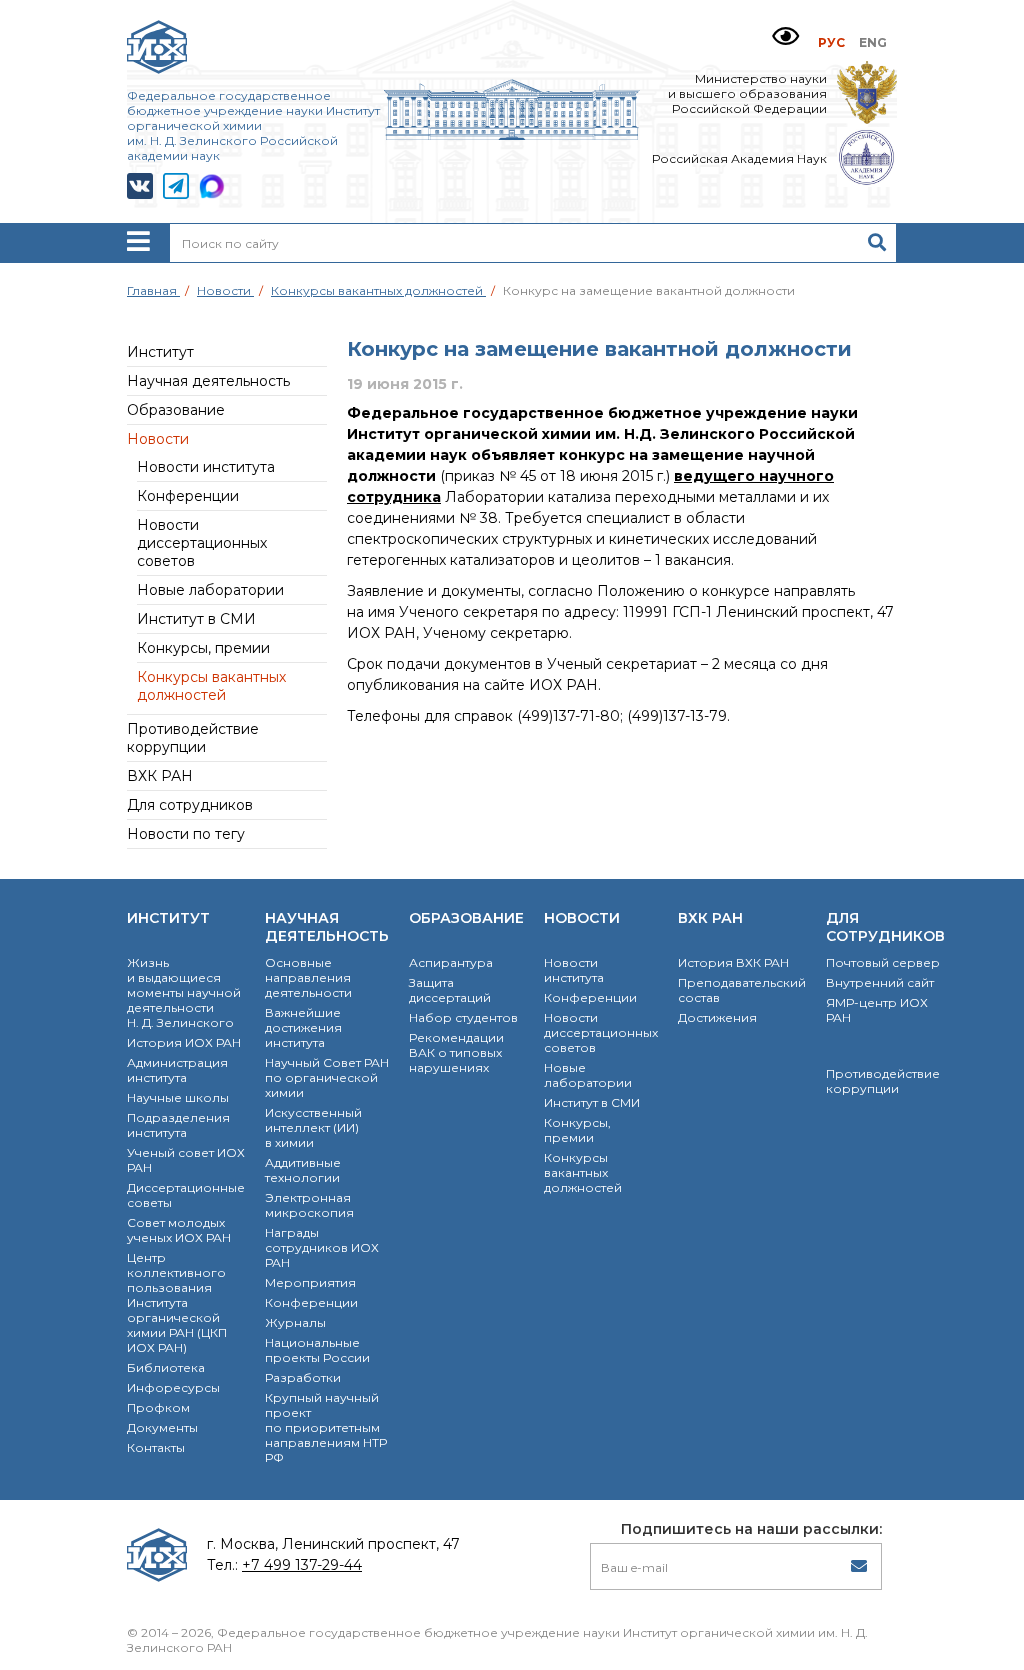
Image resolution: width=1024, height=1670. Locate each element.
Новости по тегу (186, 834)
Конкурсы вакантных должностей (211, 686)
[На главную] (512, 135)
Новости (158, 439)
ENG (873, 42)
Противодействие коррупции (193, 738)
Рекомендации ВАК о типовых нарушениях (456, 1052)
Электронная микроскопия (309, 1205)
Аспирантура (451, 962)
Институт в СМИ (196, 619)
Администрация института (177, 1070)
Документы (162, 1427)
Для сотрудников (190, 805)
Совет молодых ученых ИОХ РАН (179, 1230)
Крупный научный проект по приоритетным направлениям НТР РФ (326, 1427)
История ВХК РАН (733, 962)
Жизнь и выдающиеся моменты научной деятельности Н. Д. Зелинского (184, 992)
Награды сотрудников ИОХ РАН (322, 1247)
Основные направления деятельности (308, 977)
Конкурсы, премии (203, 648)
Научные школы (178, 1097)
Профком (158, 1407)
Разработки (303, 1377)
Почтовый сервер (883, 962)
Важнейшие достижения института (303, 1027)
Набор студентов (463, 1017)
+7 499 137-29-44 (302, 1565)
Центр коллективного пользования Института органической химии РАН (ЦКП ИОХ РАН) (177, 1302)
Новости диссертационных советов (202, 543)
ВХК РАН (160, 776)
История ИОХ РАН (184, 1042)
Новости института (206, 467)
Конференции (188, 496)
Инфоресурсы (173, 1387)
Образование (176, 410)
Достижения (717, 1017)
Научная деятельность (208, 381)
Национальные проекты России (317, 1350)
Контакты (156, 1447)
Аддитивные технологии (303, 1170)
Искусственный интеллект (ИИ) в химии (313, 1127)
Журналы (295, 1322)
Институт (160, 352)
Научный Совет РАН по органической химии (327, 1077)
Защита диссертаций (450, 990)
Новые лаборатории (210, 590)
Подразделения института (178, 1125)
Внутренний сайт (880, 982)
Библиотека (166, 1367)
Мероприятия (310, 1282)
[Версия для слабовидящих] (785, 36)
